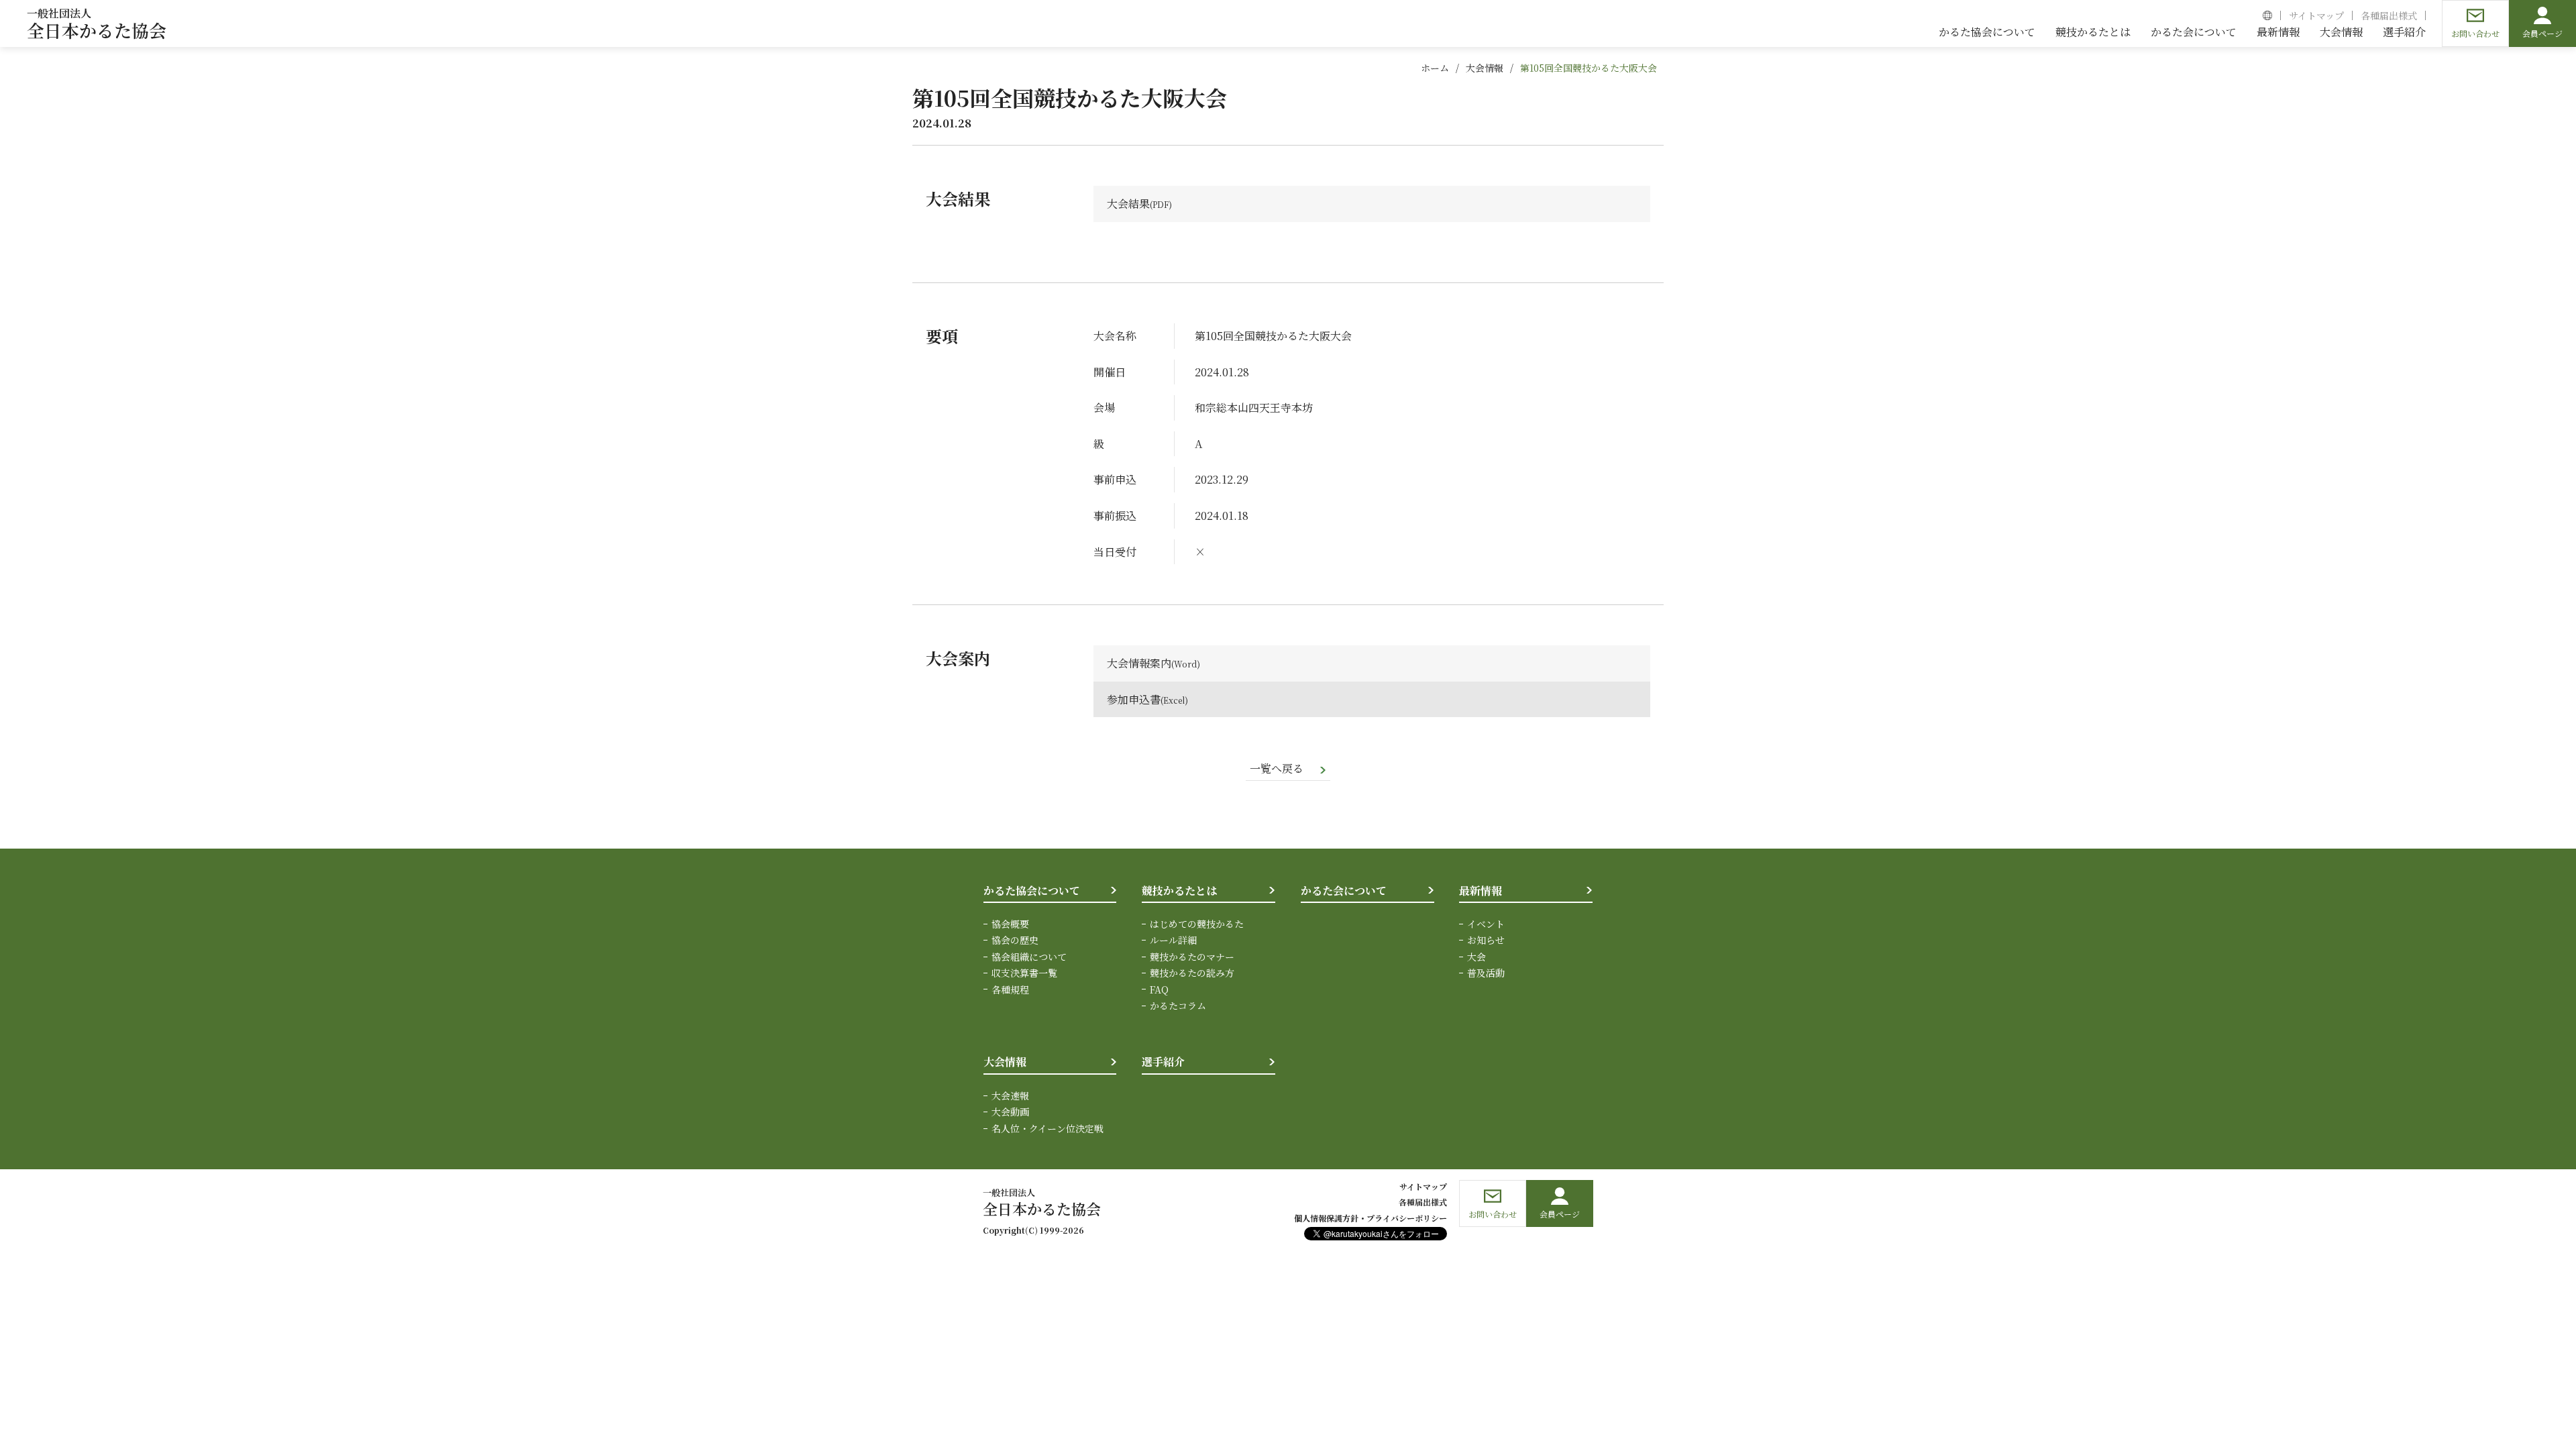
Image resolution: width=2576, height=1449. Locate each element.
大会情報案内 (1139, 663)
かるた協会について (1032, 891)
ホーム (1435, 68)
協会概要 (1010, 924)
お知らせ (1486, 940)
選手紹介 (1163, 1062)
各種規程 (1010, 989)
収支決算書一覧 (1024, 973)
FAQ (1159, 989)
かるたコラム (1178, 1006)
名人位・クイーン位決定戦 (1048, 1128)
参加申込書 (1134, 699)
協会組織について (1029, 957)
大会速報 (1010, 1095)
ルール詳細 (1173, 940)
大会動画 (1010, 1112)
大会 (1477, 957)
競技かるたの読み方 (1192, 973)
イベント (1486, 924)
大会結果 (1128, 204)
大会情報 (1485, 68)
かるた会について (1344, 891)
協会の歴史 (1015, 940)
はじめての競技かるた (1197, 924)
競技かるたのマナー (1192, 957)
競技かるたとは (1179, 891)
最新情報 (1481, 891)
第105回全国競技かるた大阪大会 (1589, 68)
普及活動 (1486, 973)
